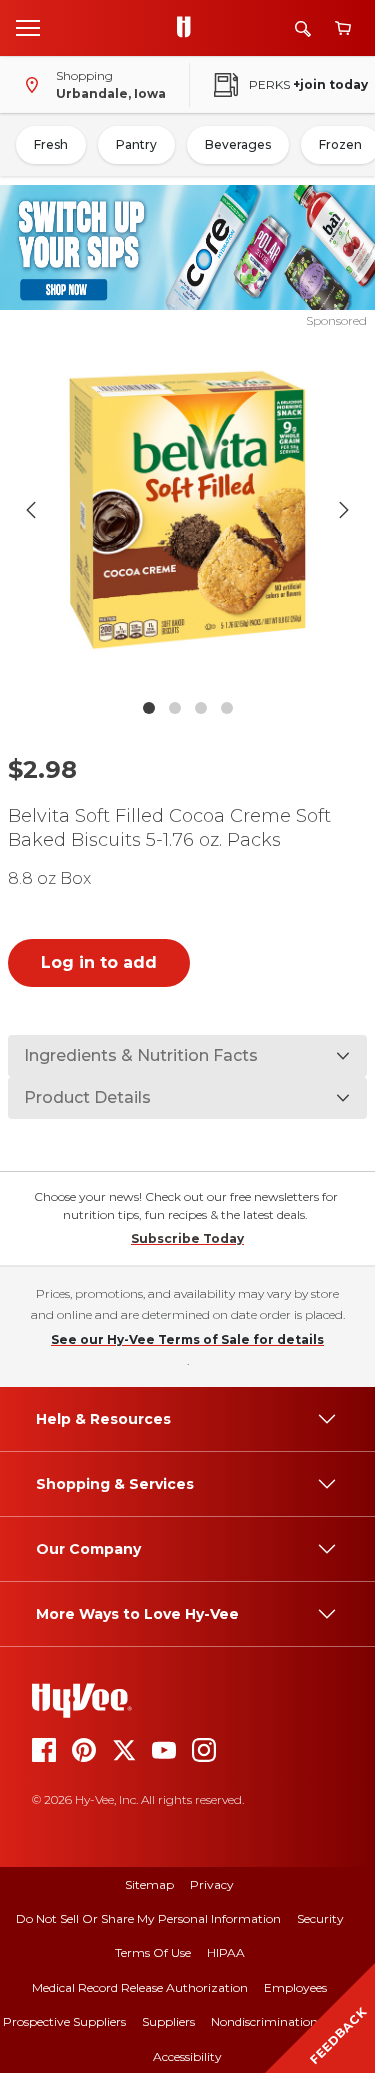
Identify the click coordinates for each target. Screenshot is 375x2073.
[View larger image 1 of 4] (188, 509)
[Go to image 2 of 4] (175, 708)
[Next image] (344, 510)
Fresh (51, 144)
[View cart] (343, 28)
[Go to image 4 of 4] (227, 708)
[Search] (303, 28)
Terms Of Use (153, 1952)
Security (320, 1918)
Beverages (238, 144)
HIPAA (226, 1952)
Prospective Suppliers (64, 2021)
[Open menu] (28, 27)
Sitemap (149, 1884)
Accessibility (187, 2056)
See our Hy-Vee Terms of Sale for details (187, 1339)
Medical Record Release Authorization (140, 1987)
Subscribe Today (187, 1238)
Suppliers (168, 2021)
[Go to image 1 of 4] (149, 708)
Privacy (212, 1884)
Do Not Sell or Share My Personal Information (148, 1918)
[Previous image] (31, 510)
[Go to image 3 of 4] (201, 708)
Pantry (136, 144)
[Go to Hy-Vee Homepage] (189, 28)
